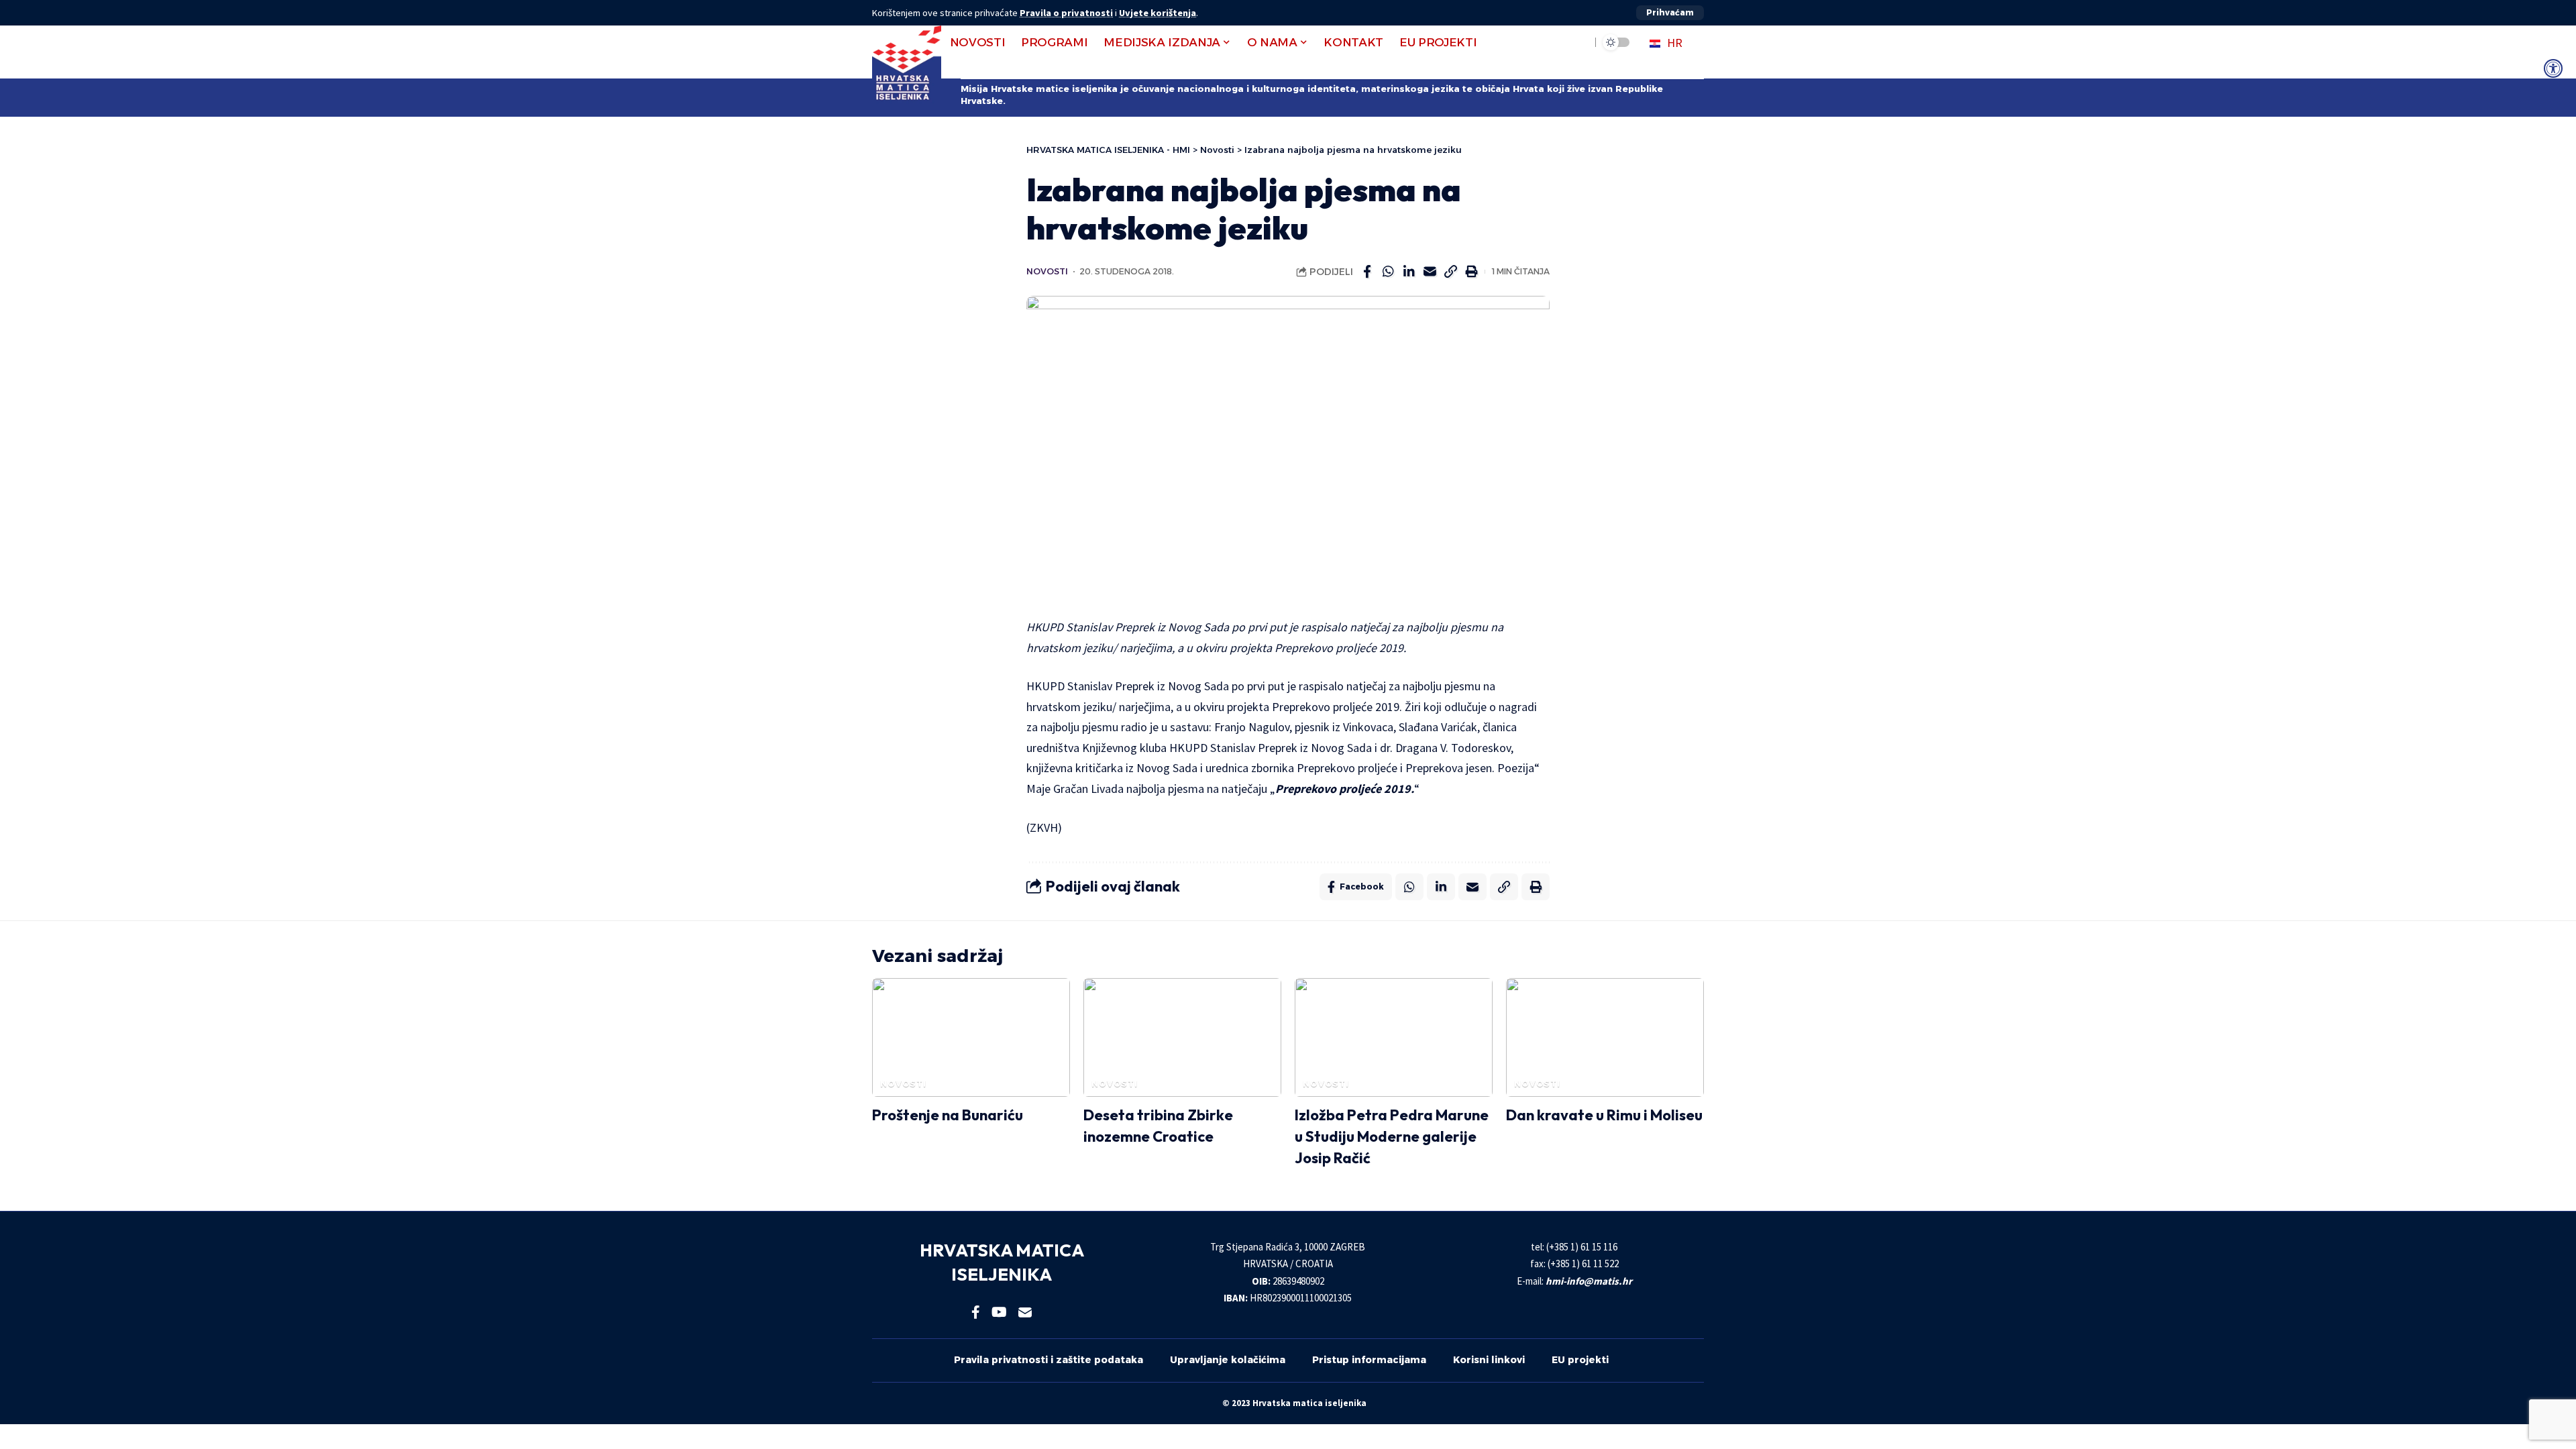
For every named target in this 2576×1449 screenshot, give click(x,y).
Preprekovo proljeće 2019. (1345, 789)
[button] (1670, 13)
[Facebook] (976, 1312)
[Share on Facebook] (1367, 272)
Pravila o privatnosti (1066, 13)
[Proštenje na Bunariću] (971, 1037)
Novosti (1047, 271)
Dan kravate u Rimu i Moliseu (1604, 1115)
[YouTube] (999, 1312)
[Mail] (1025, 1312)
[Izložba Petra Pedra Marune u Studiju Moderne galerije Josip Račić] (1394, 1037)
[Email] (1430, 272)
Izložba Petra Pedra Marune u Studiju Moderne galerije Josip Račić (1392, 1136)
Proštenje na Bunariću (948, 1115)
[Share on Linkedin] (1409, 272)
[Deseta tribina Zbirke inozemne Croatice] (1182, 1037)
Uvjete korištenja (1158, 13)
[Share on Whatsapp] (1388, 272)
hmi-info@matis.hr (1589, 1281)
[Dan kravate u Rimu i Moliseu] (1605, 1037)
